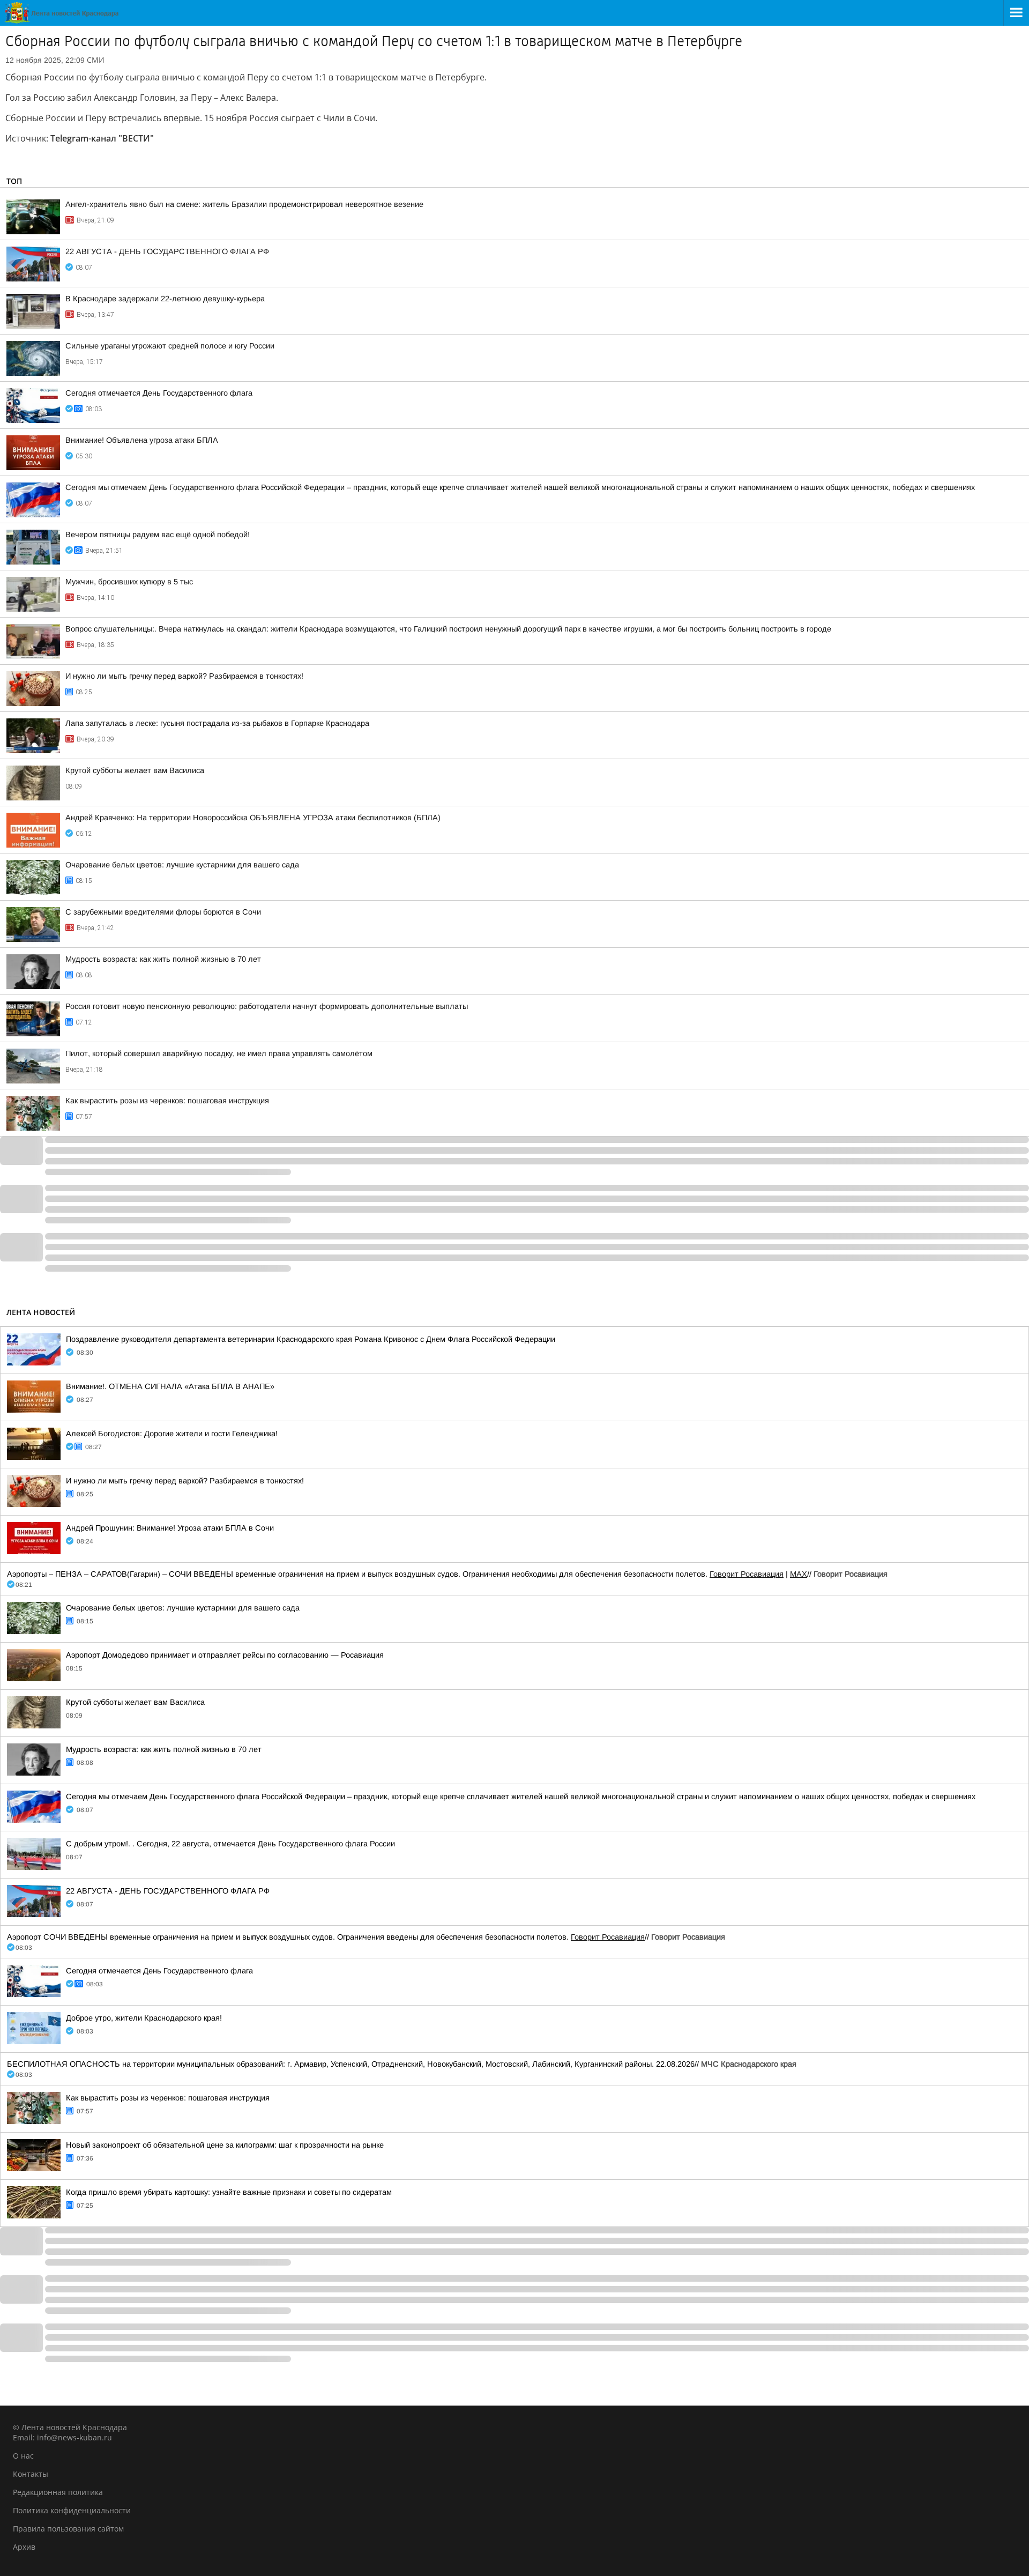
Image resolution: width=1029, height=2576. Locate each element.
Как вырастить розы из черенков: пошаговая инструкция (167, 1101)
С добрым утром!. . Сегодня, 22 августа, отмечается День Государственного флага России (230, 1844)
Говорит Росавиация (747, 1574)
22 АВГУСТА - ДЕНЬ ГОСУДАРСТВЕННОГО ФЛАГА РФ (167, 251)
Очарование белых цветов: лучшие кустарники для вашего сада (182, 865)
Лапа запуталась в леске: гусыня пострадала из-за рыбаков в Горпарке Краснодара (217, 723)
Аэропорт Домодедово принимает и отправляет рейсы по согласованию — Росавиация (225, 1655)
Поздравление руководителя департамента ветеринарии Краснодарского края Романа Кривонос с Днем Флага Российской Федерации (311, 1339)
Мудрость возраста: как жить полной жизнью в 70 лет (163, 959)
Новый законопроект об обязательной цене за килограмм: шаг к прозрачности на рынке (225, 2145)
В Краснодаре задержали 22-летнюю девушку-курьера (165, 299)
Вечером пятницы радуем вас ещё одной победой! (158, 534)
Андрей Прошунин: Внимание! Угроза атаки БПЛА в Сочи (170, 1528)
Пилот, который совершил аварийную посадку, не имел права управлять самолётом (219, 1053)
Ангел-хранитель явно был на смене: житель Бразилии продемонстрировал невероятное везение (244, 204)
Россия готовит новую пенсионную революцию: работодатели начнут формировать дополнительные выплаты (267, 1006)
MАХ (799, 1574)
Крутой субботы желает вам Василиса (135, 770)
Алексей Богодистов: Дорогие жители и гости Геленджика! (172, 1434)
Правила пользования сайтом (68, 2529)
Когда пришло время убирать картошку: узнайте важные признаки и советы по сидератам (229, 2192)
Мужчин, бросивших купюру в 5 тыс (129, 582)
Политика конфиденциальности (72, 2510)
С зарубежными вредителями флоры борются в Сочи (163, 912)
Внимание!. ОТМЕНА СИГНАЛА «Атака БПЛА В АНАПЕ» (170, 1386)
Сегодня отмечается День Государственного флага (159, 393)
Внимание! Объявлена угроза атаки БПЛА (142, 440)
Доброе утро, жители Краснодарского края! (144, 2018)
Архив (24, 2547)
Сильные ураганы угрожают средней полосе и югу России (170, 346)
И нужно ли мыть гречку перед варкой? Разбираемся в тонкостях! (184, 676)
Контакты (31, 2474)
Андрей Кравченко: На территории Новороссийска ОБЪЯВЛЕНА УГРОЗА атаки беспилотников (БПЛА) (253, 818)
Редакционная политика (58, 2492)
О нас (23, 2456)
